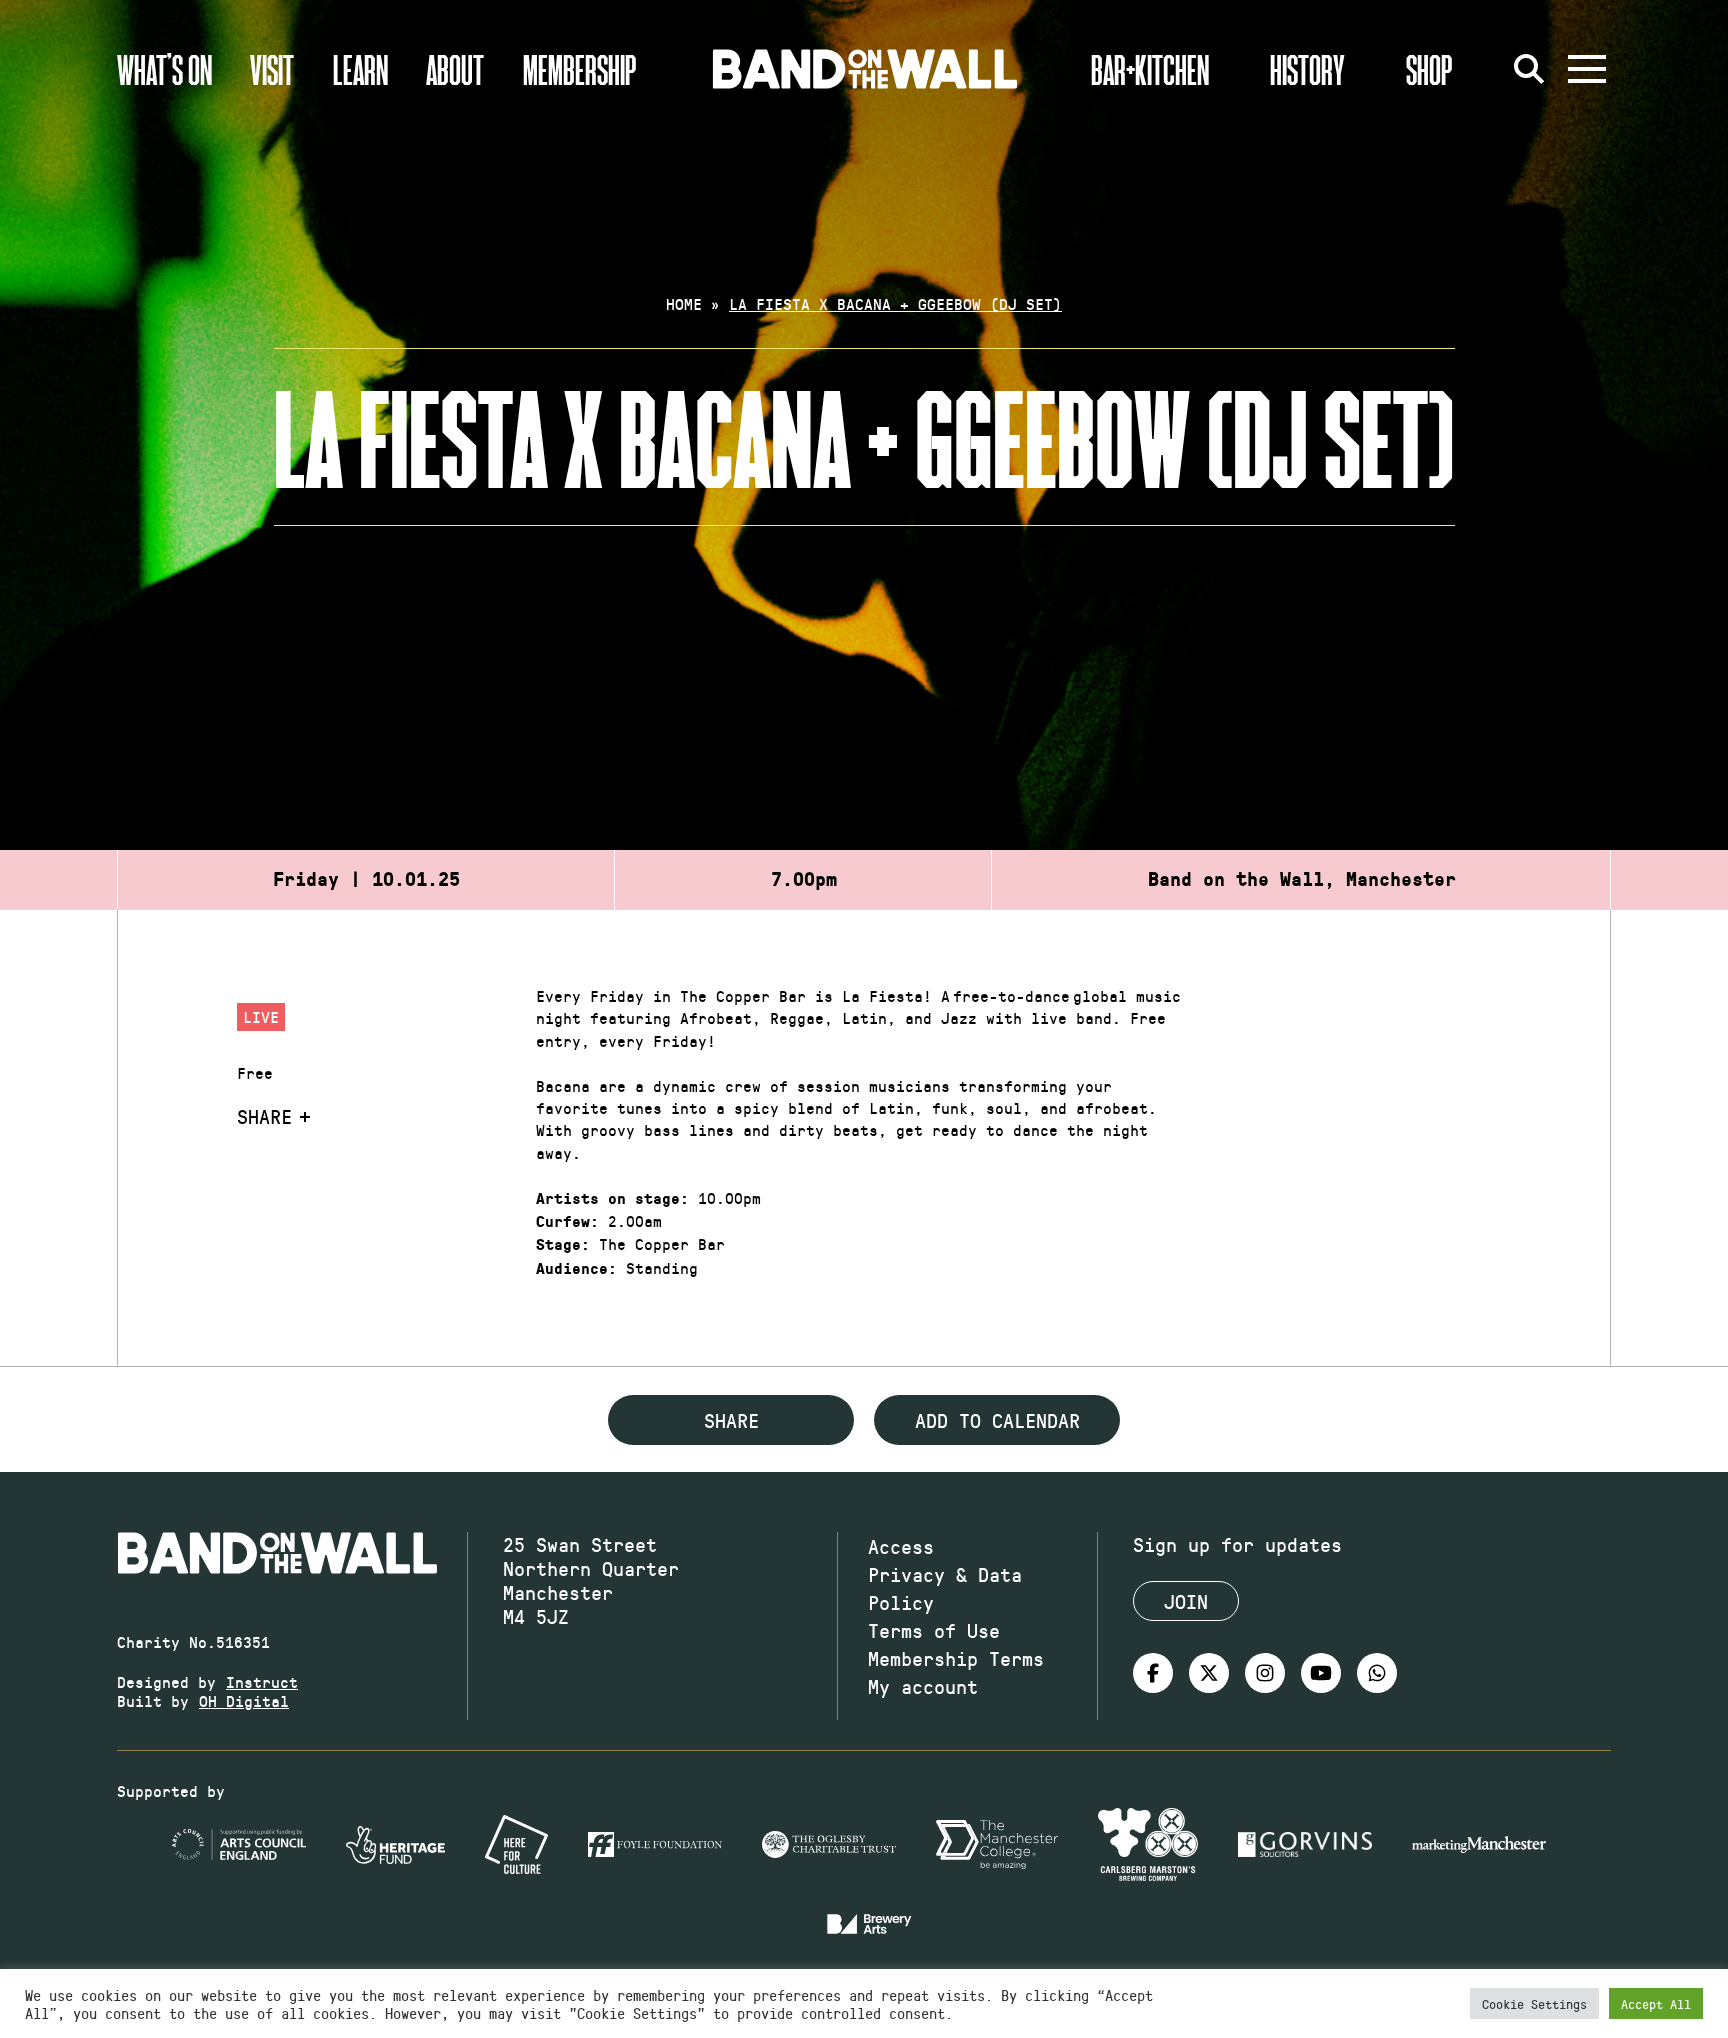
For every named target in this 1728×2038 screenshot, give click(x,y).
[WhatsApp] (1377, 1673)
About (455, 69)
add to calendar (997, 1420)
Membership (580, 69)
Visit (272, 69)
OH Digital (244, 1700)
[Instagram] (1265, 1673)
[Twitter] (1209, 1673)
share (731, 1420)
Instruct (262, 1681)
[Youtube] (1321, 1673)
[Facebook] (1153, 1673)
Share (264, 1116)
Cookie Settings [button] (1534, 2003)
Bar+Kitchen (1150, 69)
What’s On (164, 69)
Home (684, 303)
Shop (1429, 69)
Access (901, 1546)
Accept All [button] (1656, 2003)
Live (261, 1016)
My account (923, 1686)
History (1307, 69)
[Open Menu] (1587, 69)
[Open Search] (1529, 69)
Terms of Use (934, 1630)
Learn (360, 69)
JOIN (1186, 1601)
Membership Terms (956, 1658)
